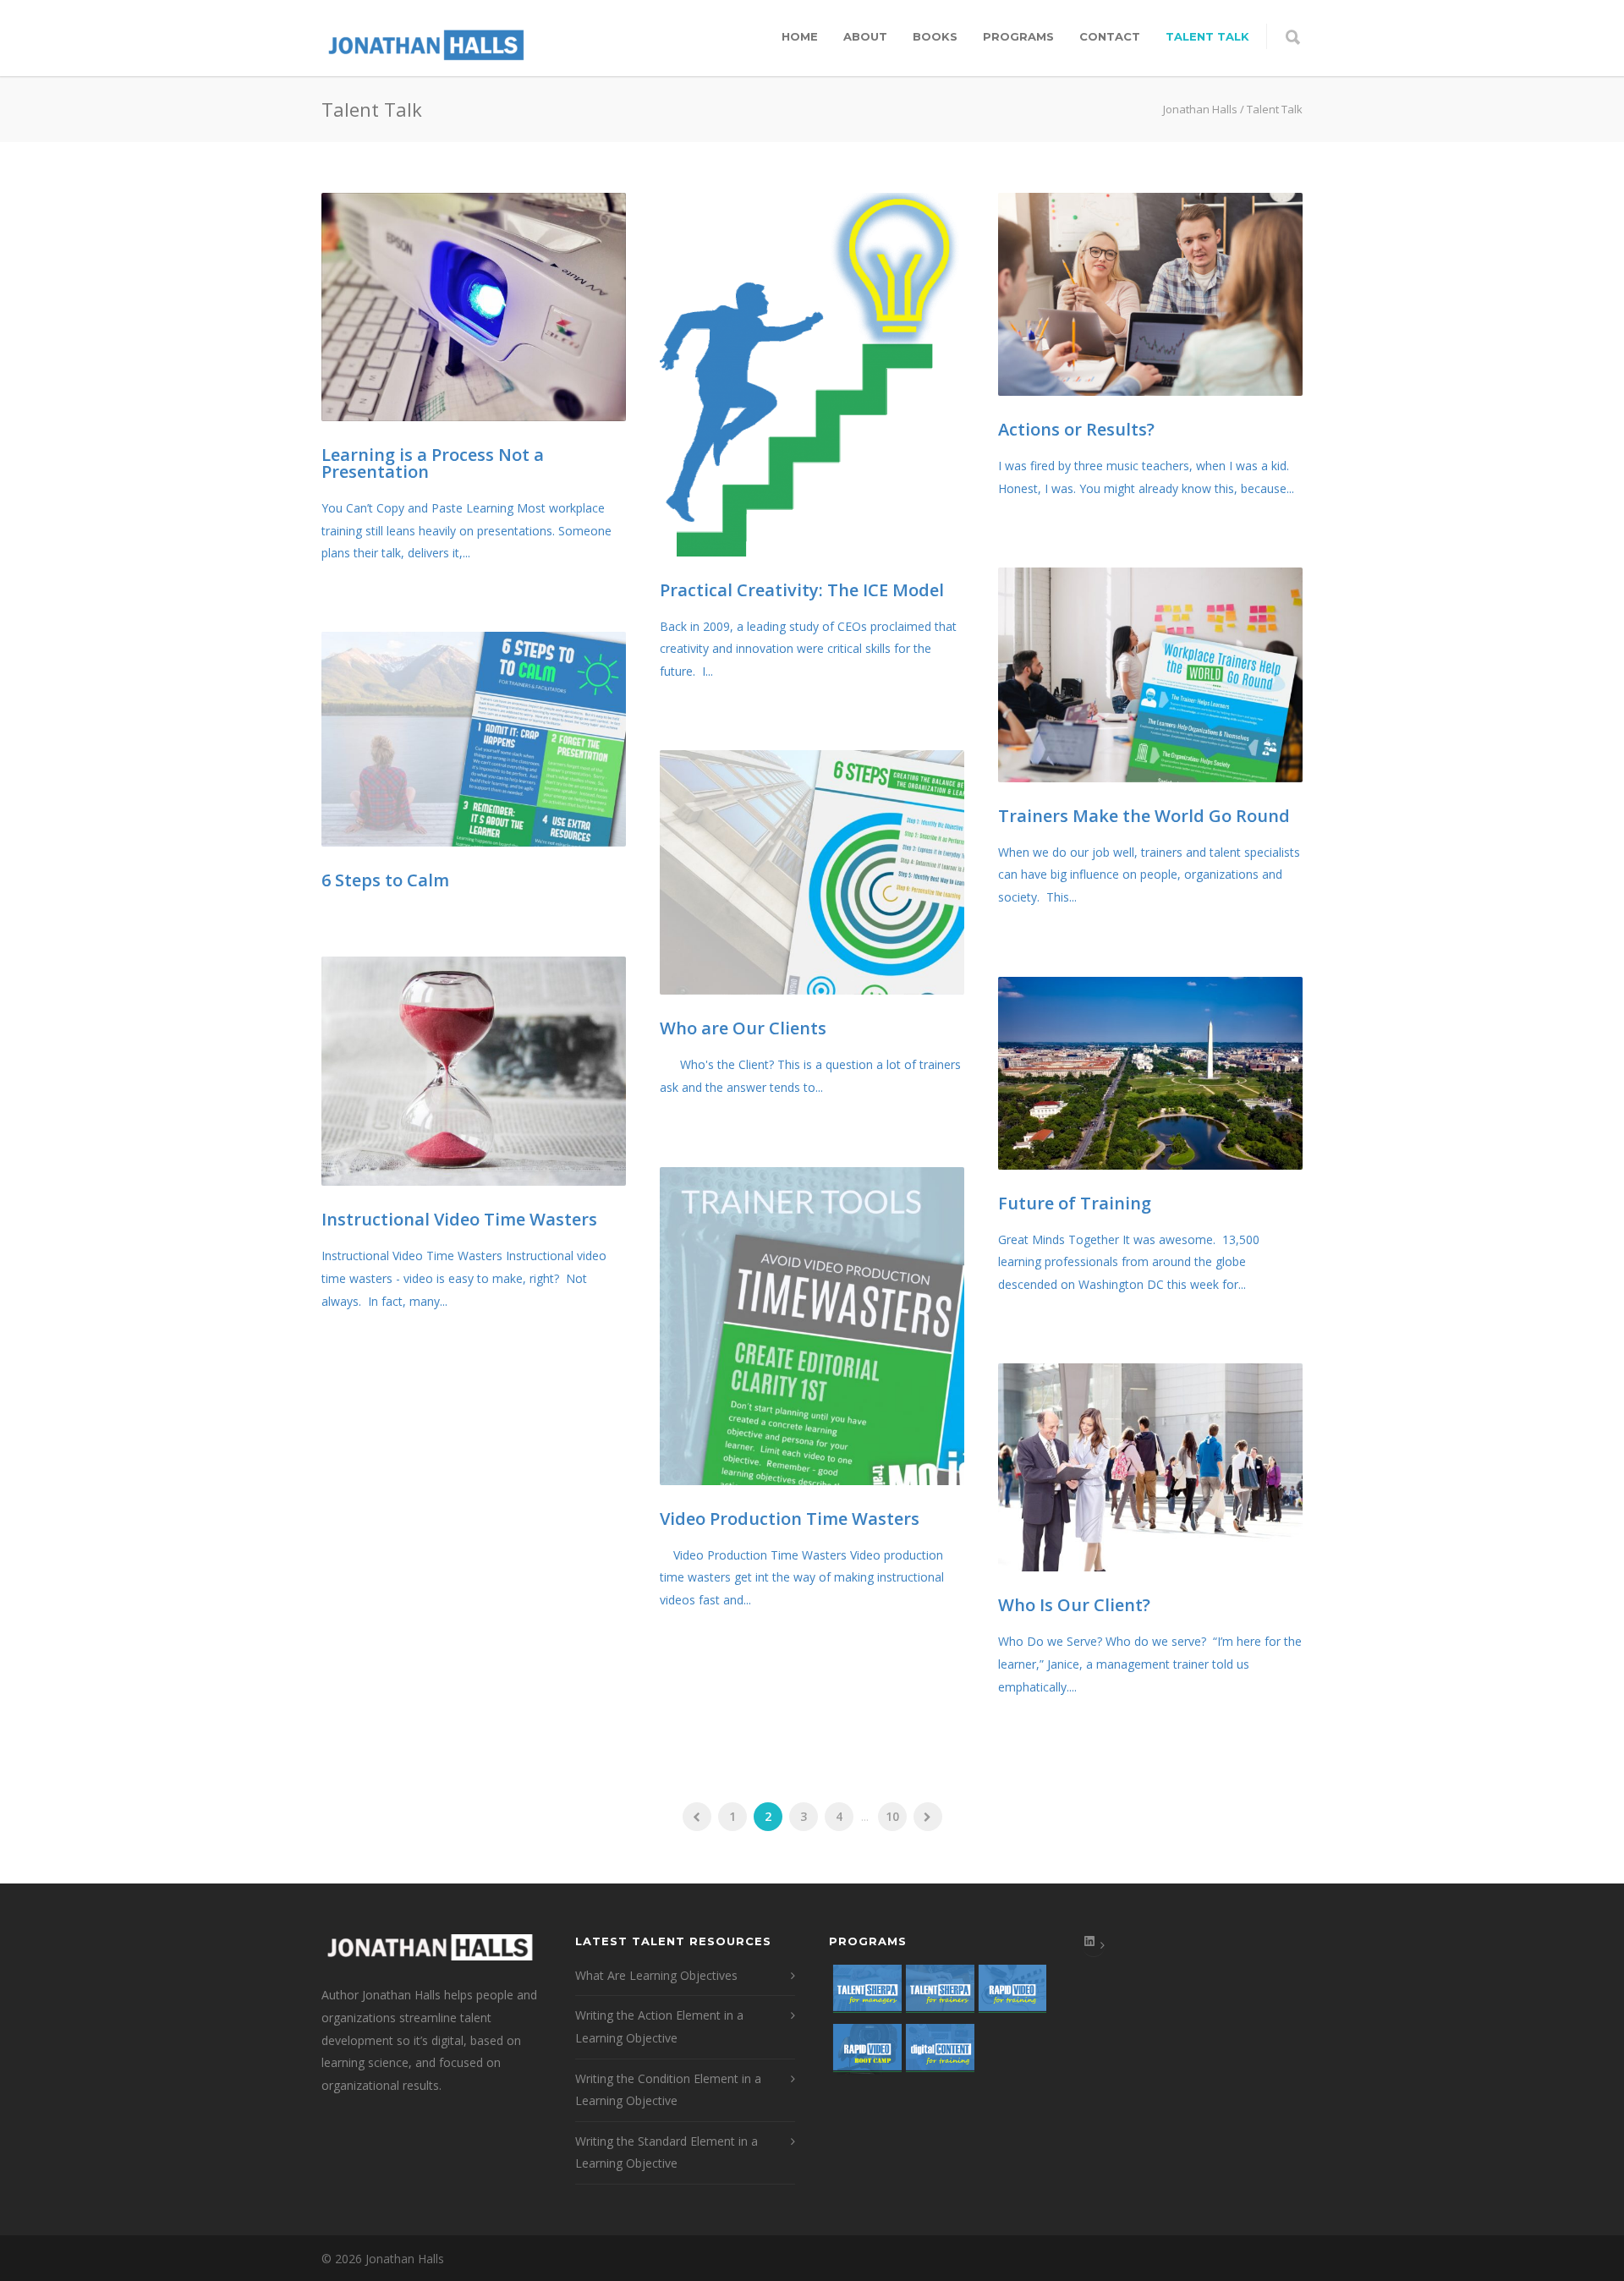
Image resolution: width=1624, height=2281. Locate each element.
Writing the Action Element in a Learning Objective (659, 2026)
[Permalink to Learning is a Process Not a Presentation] (474, 307)
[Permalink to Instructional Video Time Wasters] (474, 1071)
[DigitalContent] (938, 2053)
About (865, 36)
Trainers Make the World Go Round (1144, 816)
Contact (1110, 36)
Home (800, 36)
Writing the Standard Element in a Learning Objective (667, 2152)
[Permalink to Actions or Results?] (1150, 294)
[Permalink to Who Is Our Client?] (1150, 1467)
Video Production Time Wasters (790, 1519)
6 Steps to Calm (385, 880)
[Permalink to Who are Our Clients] (812, 872)
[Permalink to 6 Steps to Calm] (474, 739)
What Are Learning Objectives (656, 1975)
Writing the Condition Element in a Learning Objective (668, 2090)
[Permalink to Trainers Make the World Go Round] (1150, 675)
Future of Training (1075, 1203)
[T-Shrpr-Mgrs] (865, 1994)
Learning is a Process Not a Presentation (433, 463)
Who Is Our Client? (1074, 1605)
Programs (1018, 36)
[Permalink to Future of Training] (1150, 1073)
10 (892, 1816)
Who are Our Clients (743, 1028)
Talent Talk (1207, 36)
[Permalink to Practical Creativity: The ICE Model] (812, 375)
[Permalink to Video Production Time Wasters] (812, 1326)
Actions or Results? (1076, 429)
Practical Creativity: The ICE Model (802, 590)
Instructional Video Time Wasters (459, 1219)
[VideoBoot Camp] (865, 2053)
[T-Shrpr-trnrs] (938, 1994)
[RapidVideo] (1011, 1994)
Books (935, 36)
